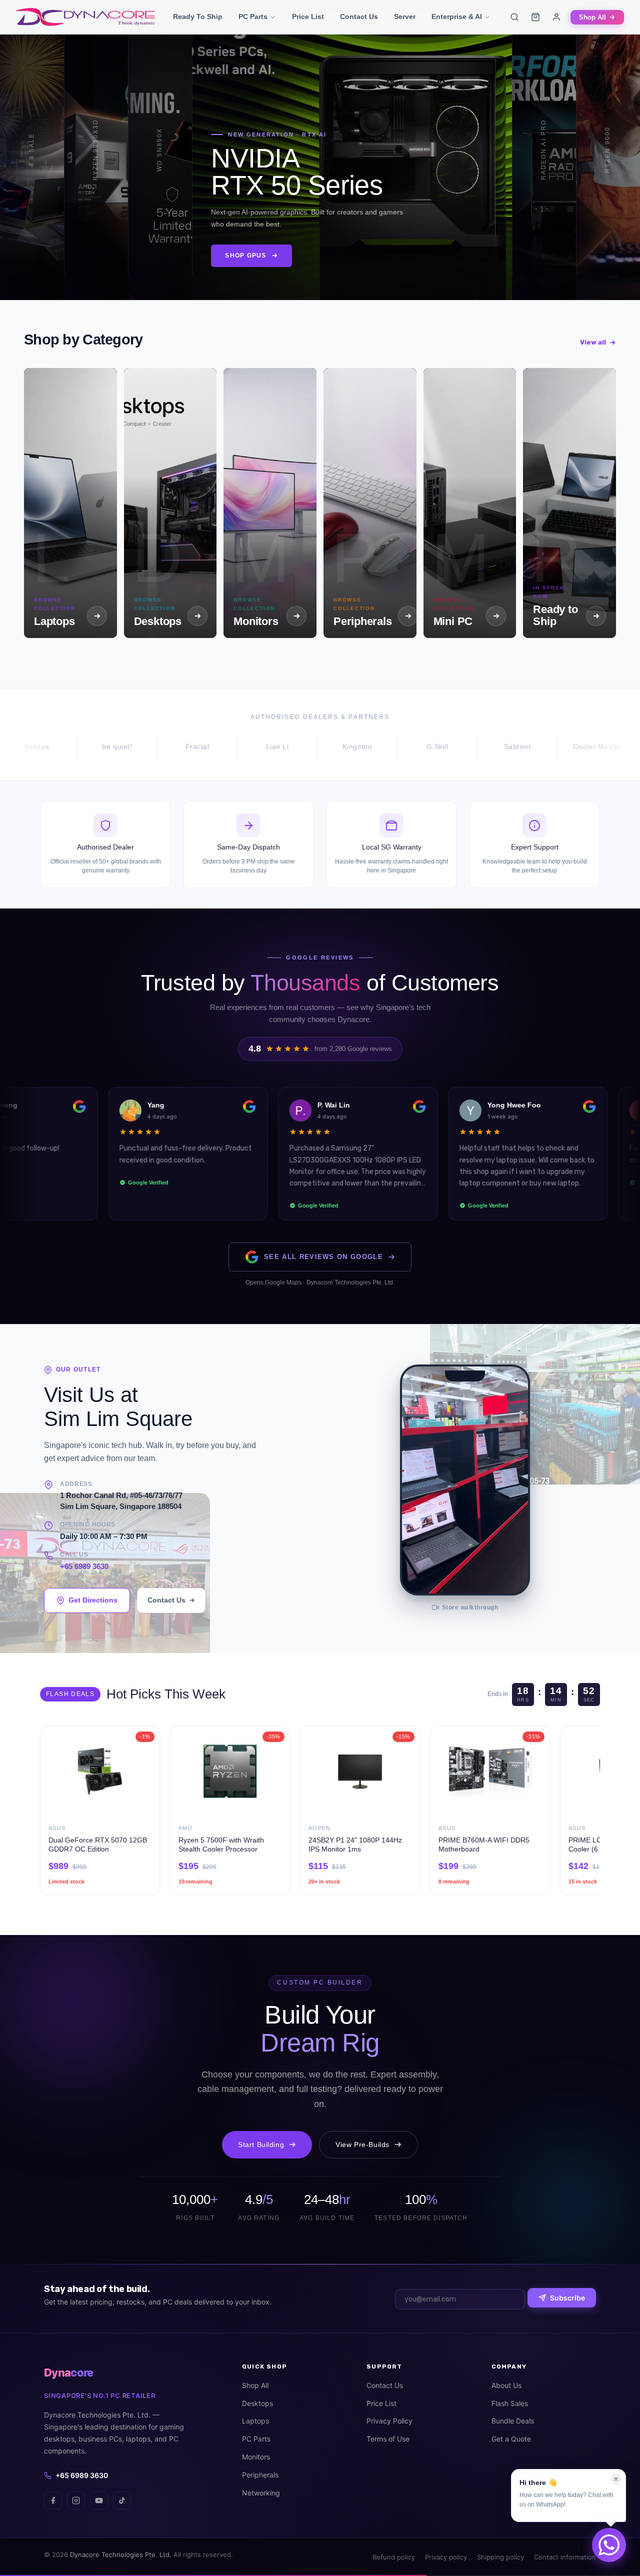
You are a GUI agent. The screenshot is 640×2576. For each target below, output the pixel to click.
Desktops (257, 2403)
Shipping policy (500, 2557)
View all (593, 342)
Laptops (255, 2421)
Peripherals (260, 2475)
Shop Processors (117, 262)
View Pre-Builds (362, 2144)
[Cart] (535, 17)
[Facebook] (53, 2500)
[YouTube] (99, 2500)
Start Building (261, 2144)
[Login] (556, 17)
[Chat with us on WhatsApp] (609, 2545)
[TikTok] (122, 2500)
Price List (308, 17)
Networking (261, 2493)
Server (405, 17)
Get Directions (93, 1600)
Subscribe (567, 2298)
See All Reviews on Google (323, 1257)
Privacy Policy (389, 2421)
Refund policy (394, 2557)
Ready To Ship (198, 17)
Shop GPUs (230, 262)
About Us (506, 2385)
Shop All (592, 17)
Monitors (256, 2457)
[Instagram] (76, 2500)
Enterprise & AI (457, 17)
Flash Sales (510, 2403)
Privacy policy (446, 2557)
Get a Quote (511, 2439)
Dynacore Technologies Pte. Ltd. (121, 2554)
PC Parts (253, 17)
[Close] (616, 2479)
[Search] (514, 17)
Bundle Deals (513, 2421)
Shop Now (28, 257)
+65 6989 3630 (84, 1566)
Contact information (565, 2557)
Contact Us (359, 17)
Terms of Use (388, 2439)
